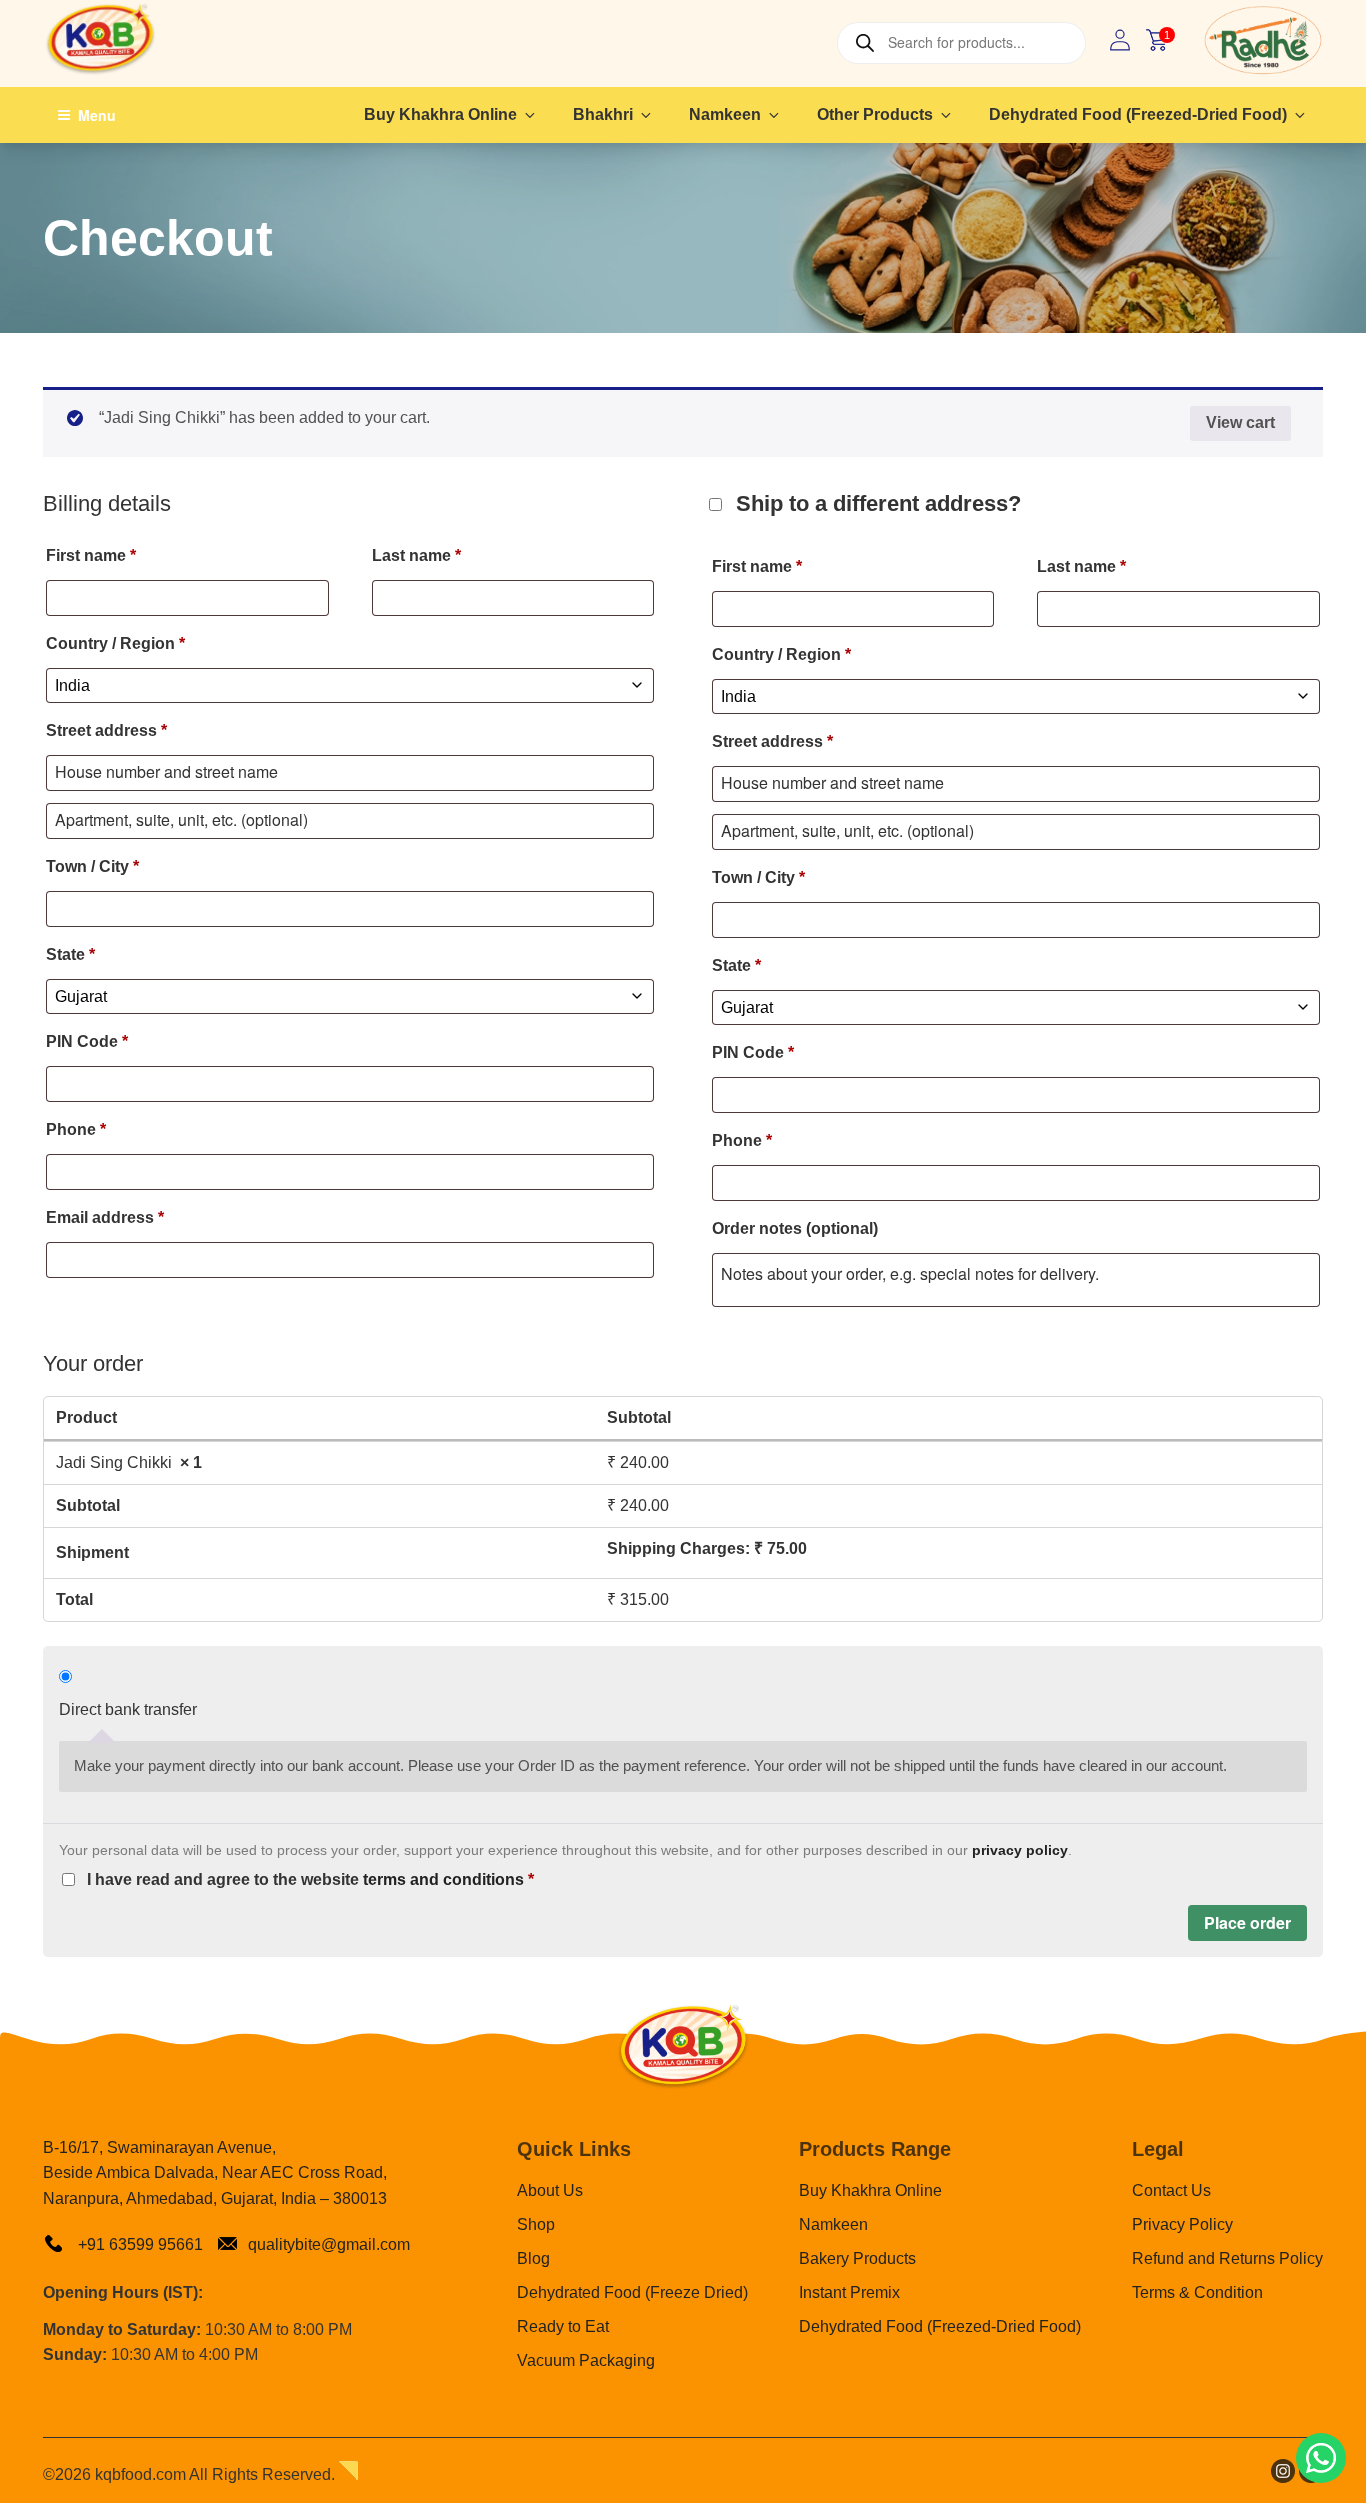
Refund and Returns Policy (1227, 2258)
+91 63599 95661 (138, 2244)
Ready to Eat (563, 2326)
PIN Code (87, 1041)
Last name (416, 555)
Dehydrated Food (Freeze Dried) (632, 2292)
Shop (536, 2224)
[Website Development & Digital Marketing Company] (348, 2474)
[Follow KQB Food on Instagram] (1283, 2478)
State (70, 954)
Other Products (875, 114)
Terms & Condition (1197, 2292)
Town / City (92, 866)
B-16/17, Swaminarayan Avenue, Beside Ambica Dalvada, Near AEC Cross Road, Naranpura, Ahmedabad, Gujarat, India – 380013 (215, 2173)
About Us (550, 2190)
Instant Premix (849, 2292)
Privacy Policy (1182, 2224)
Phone (76, 1129)
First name (91, 555)
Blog (533, 2258)
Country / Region (115, 643)
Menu (97, 115)
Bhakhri (603, 114)
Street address (106, 730)
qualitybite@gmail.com (329, 2244)
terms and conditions (443, 1879)
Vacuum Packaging (586, 2360)
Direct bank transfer (128, 1709)
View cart (1240, 422)
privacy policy (1020, 1850)
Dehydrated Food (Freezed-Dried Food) (1138, 114)
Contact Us (1171, 2190)
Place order (1247, 1922)
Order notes (795, 1228)
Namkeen (725, 114)
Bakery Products (857, 2258)
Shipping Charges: (707, 1548)
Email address (105, 1217)
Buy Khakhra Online (440, 114)
